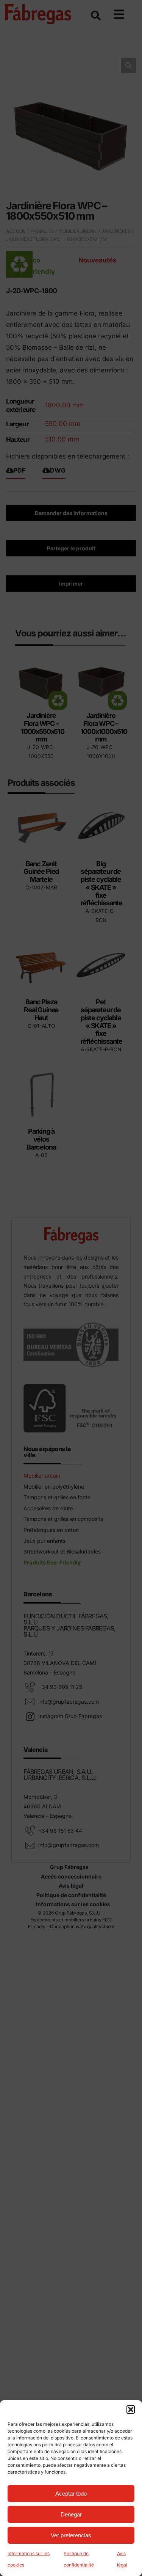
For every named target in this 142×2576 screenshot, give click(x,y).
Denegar (71, 2514)
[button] (131, 2410)
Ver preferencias (71, 2535)
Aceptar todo (71, 2494)
